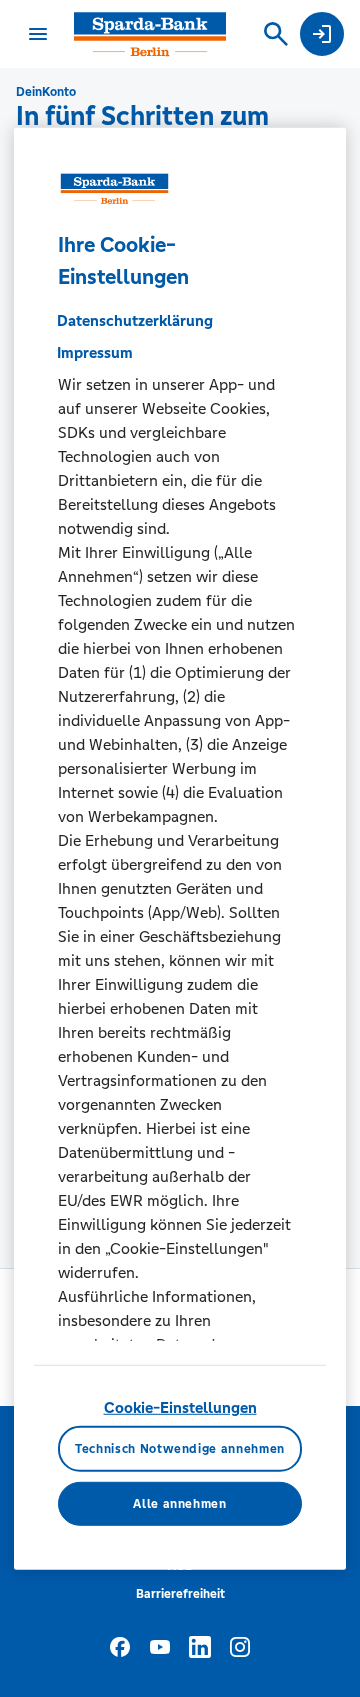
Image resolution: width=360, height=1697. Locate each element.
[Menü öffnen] (38, 34)
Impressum (95, 352)
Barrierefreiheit (180, 1594)
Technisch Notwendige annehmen (180, 1449)
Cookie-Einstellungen (180, 1406)
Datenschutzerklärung (135, 320)
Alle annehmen (179, 1504)
